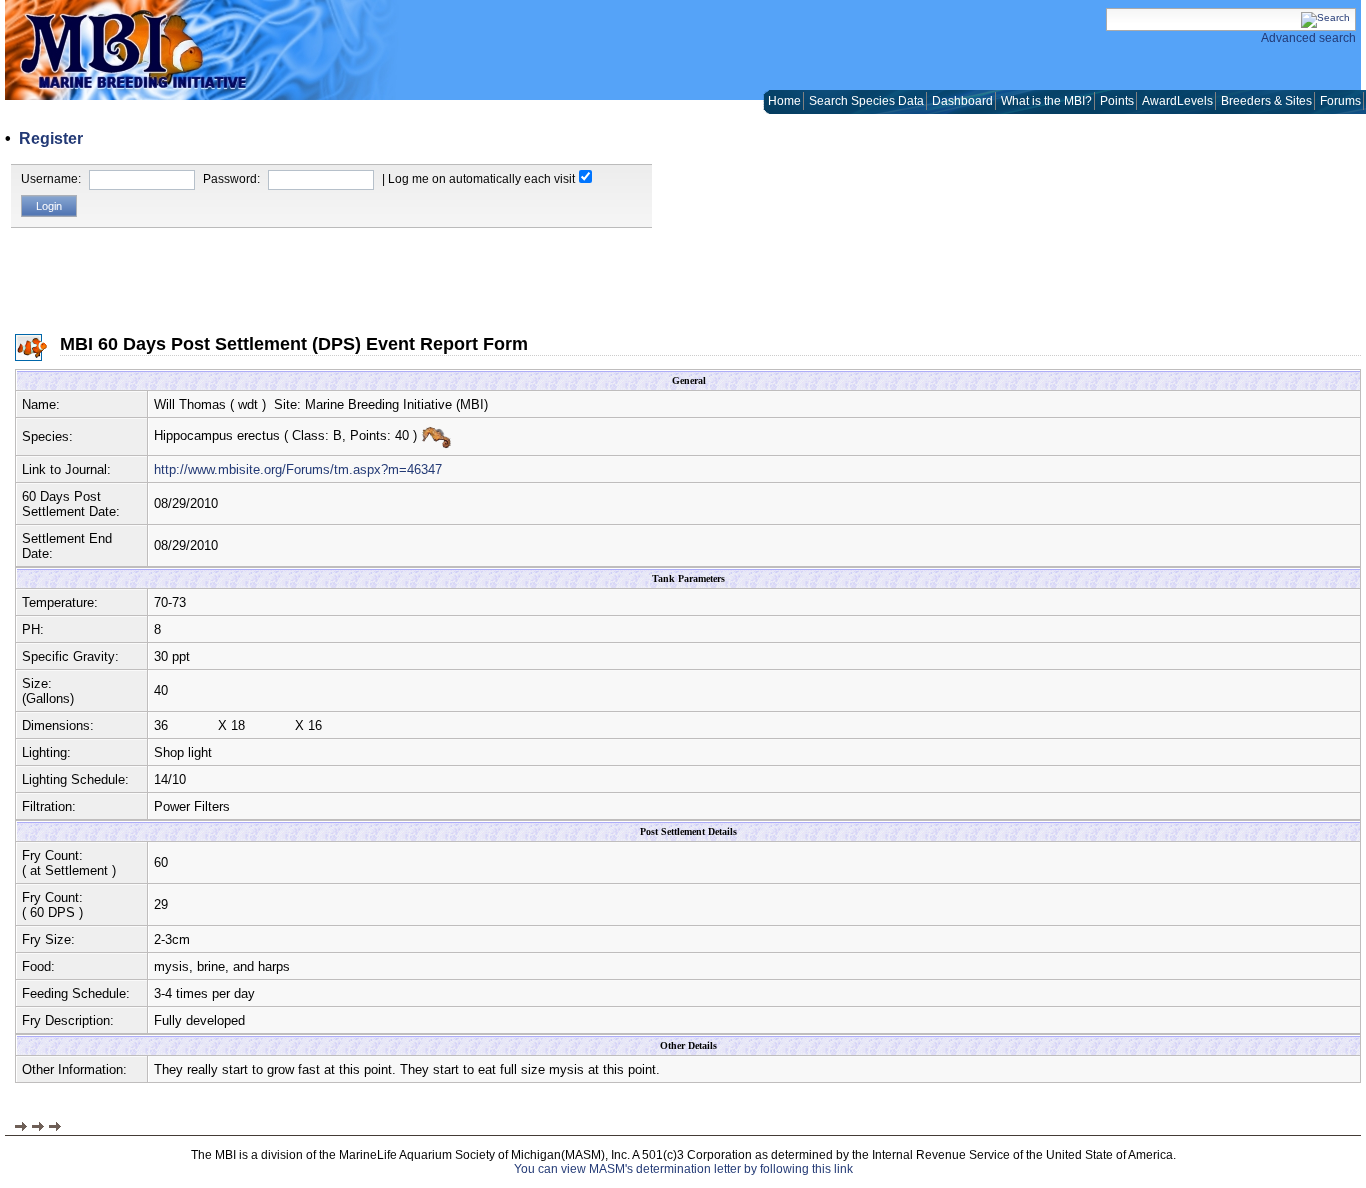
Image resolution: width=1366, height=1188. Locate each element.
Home (784, 101)
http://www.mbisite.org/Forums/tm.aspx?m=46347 (298, 469)
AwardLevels (1177, 101)
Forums (1340, 101)
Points (1117, 101)
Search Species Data (866, 101)
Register (51, 138)
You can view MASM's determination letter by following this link (683, 1169)
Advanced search (1308, 38)
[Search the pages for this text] (1325, 17)
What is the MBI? (1046, 101)
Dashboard (962, 101)
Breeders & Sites (1266, 101)
